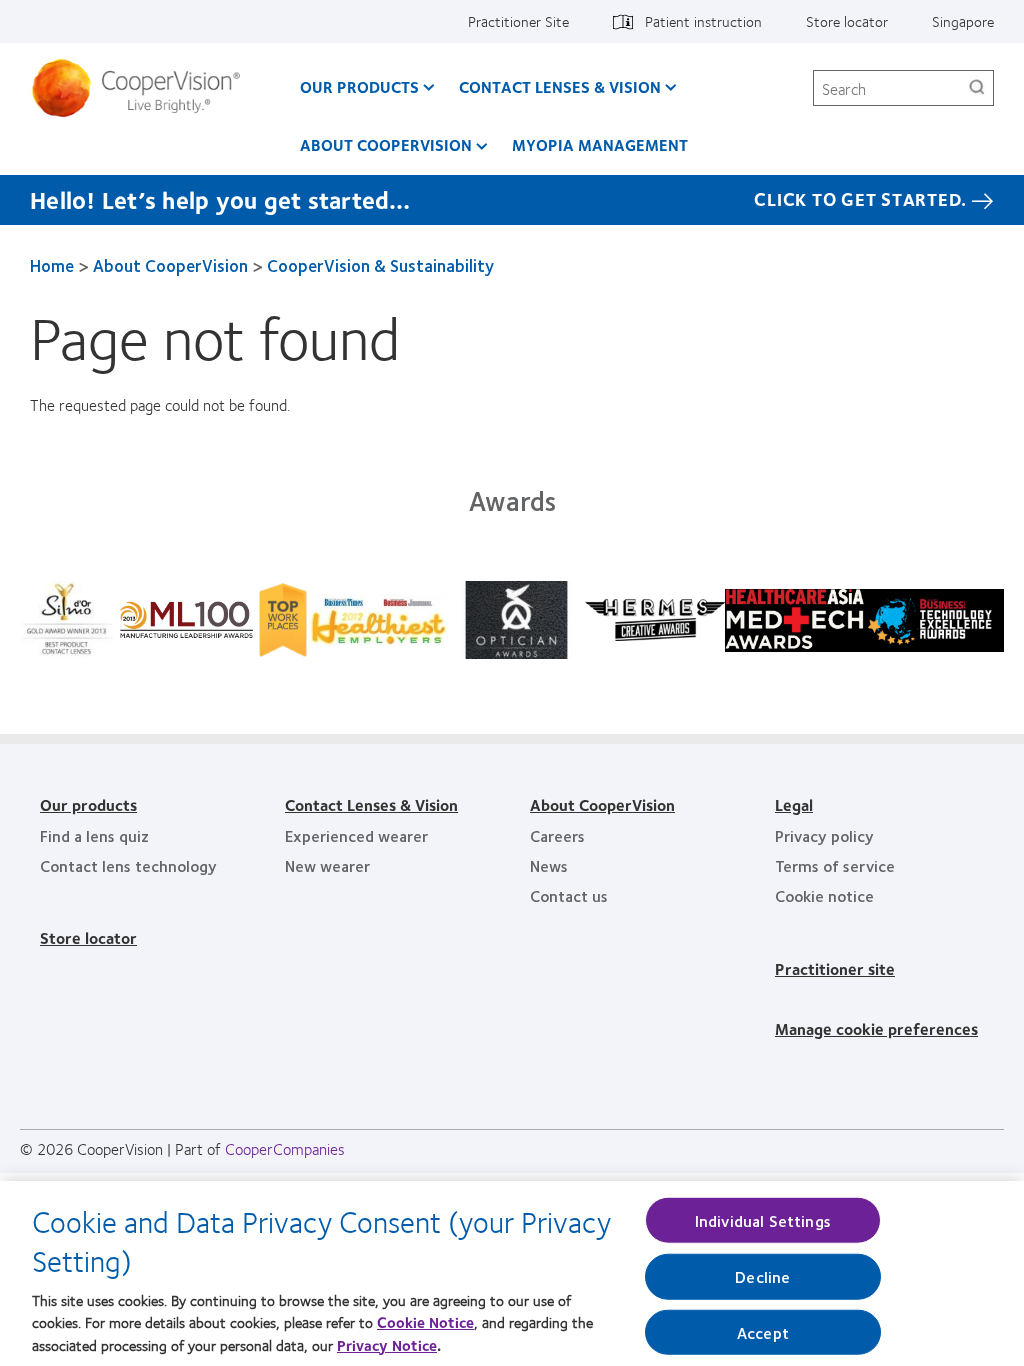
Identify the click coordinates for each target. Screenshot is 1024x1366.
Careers (557, 835)
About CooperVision (386, 144)
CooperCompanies (285, 1148)
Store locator (847, 21)
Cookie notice (824, 895)
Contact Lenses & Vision (560, 86)
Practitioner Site (518, 21)
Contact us (569, 895)
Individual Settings (763, 1220)
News (549, 865)
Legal (794, 804)
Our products (88, 804)
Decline (762, 1276)
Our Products (359, 86)
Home (52, 265)
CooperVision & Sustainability (380, 265)
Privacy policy (824, 835)
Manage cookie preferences (876, 1028)
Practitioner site (835, 968)
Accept (763, 1331)
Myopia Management (600, 144)
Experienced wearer (356, 835)
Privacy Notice (387, 1345)
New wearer (327, 865)
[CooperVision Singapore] (143, 88)
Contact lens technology (128, 865)
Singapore (963, 21)
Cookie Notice (425, 1322)
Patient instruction (703, 21)
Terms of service (835, 865)
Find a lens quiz (94, 835)
